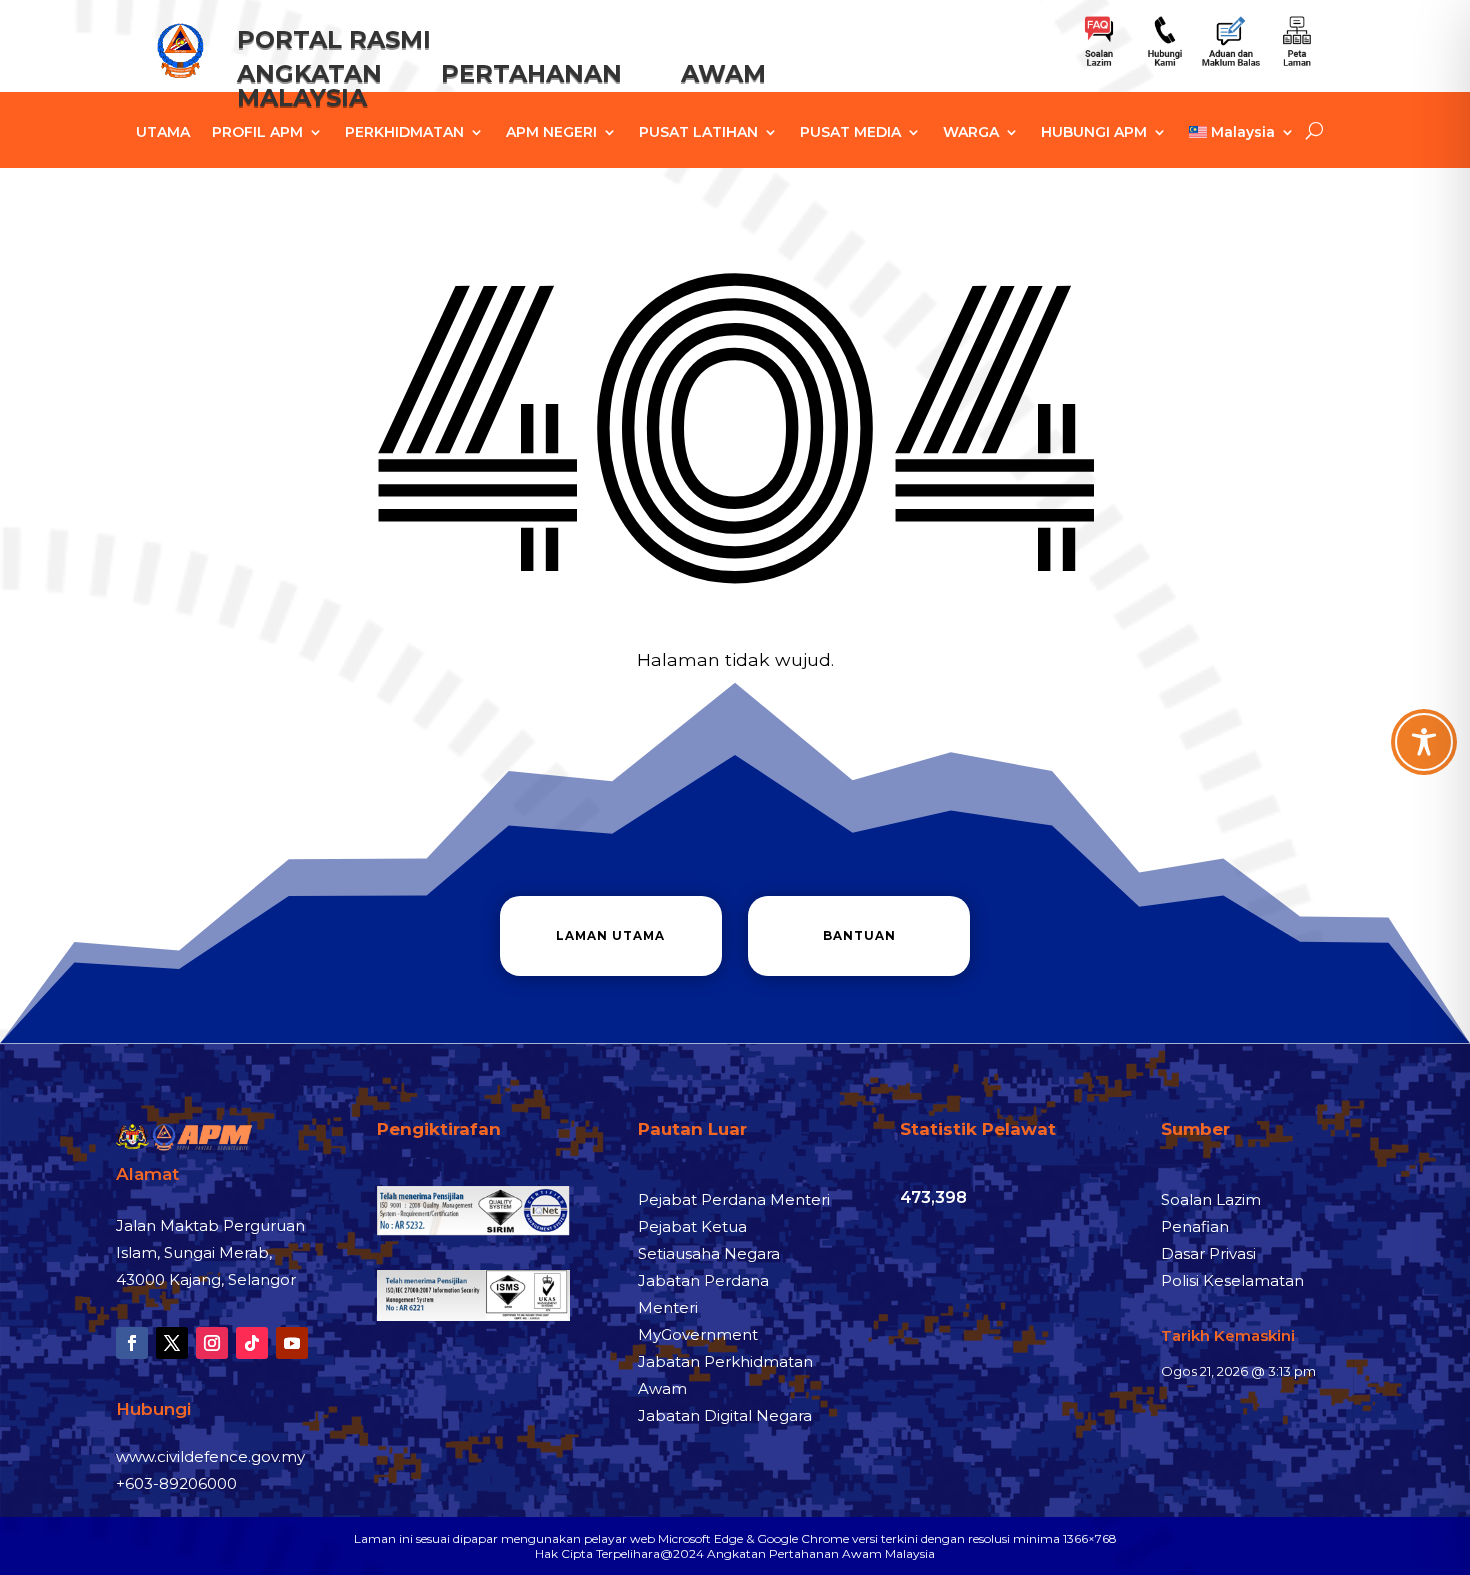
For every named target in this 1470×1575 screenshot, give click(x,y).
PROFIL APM (257, 133)
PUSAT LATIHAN (698, 133)
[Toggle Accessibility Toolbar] (1424, 742)
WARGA (971, 133)
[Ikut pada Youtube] (292, 1343)
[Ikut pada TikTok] (252, 1343)
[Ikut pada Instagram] (212, 1343)
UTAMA (163, 133)
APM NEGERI (551, 133)
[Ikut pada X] (172, 1343)
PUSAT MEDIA (850, 133)
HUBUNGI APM (1094, 133)
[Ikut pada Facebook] (132, 1343)
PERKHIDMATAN (404, 133)
